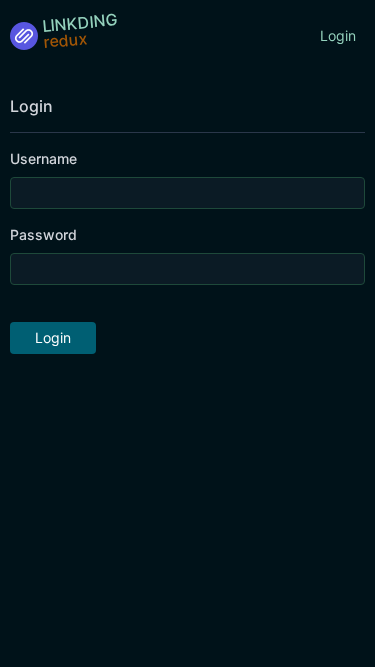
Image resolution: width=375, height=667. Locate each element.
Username (43, 158)
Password (43, 234)
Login (338, 35)
